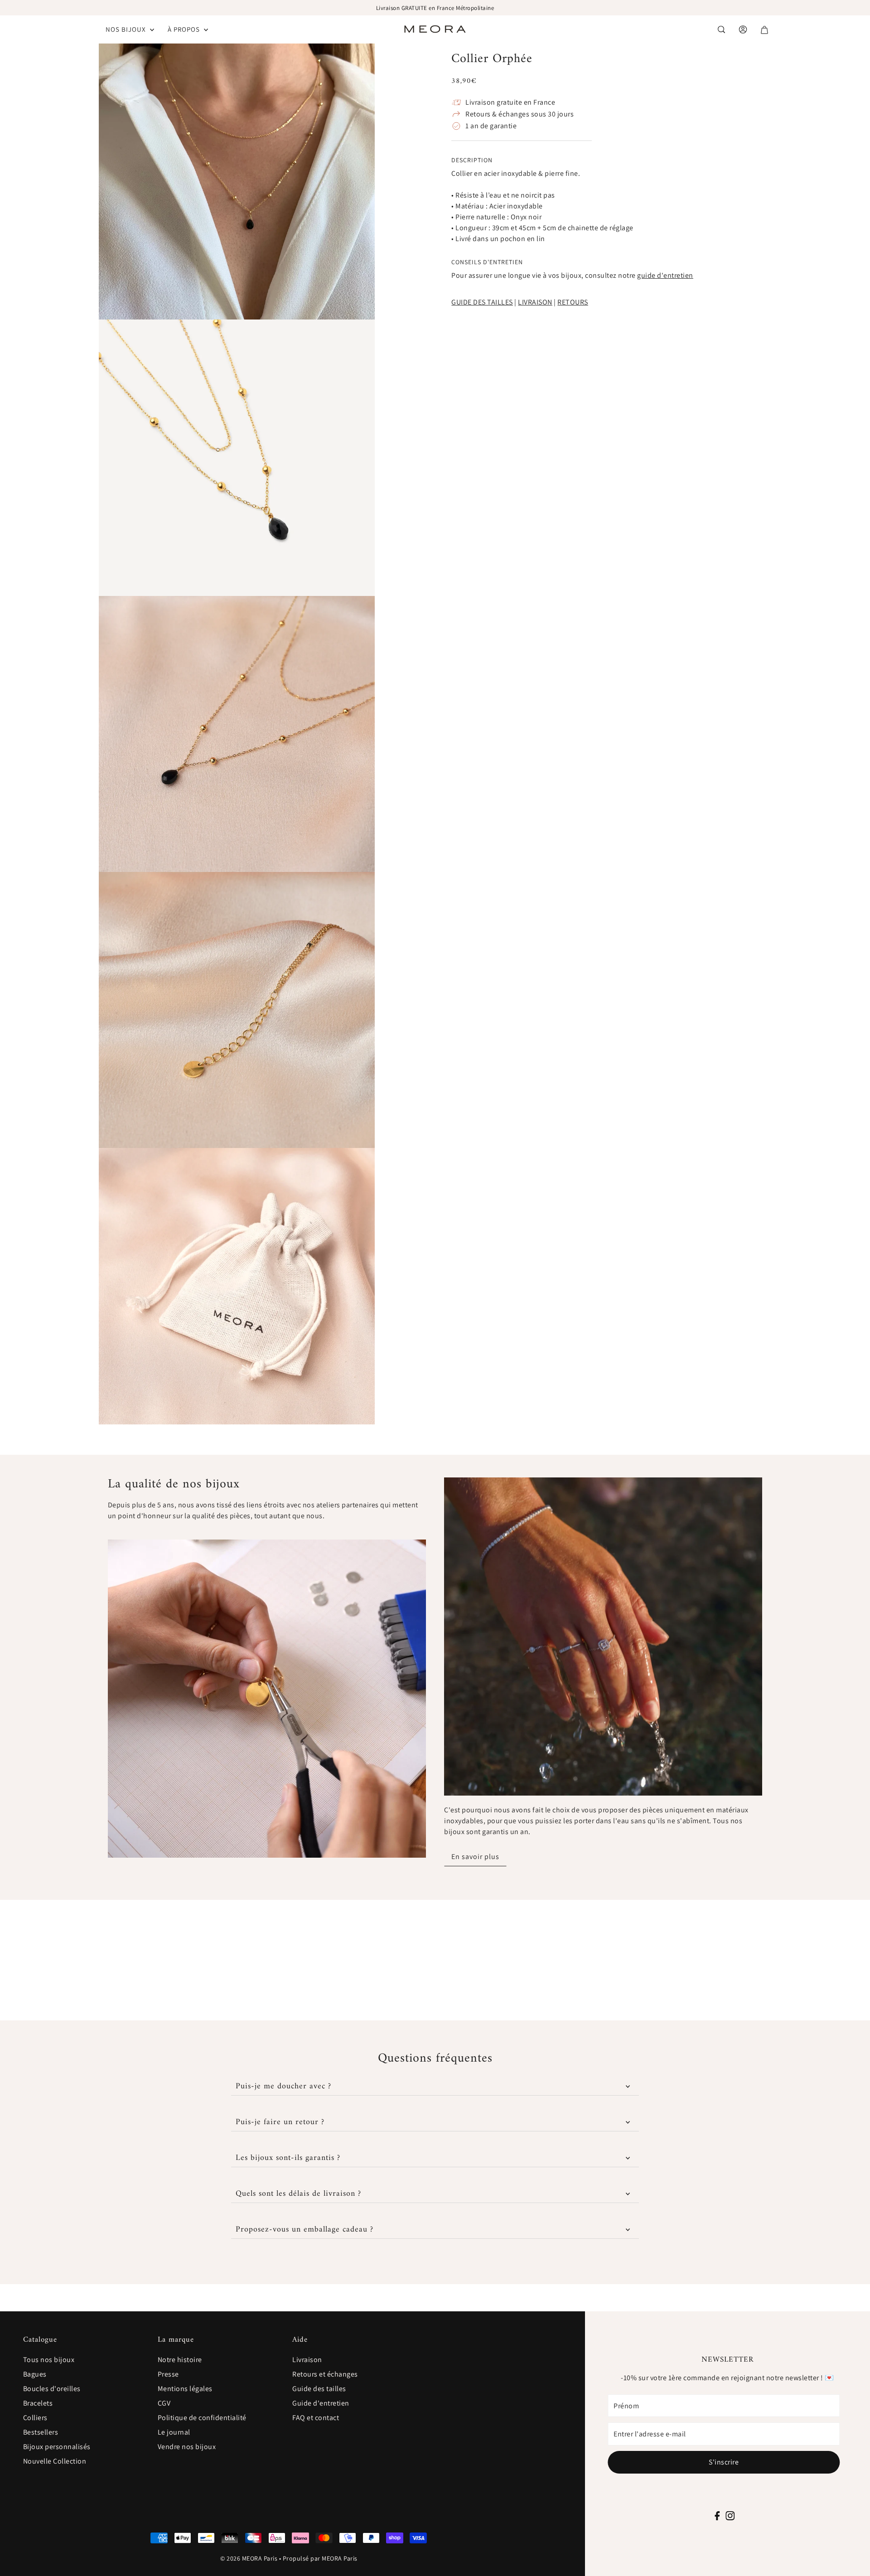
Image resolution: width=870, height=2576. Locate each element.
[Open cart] (764, 30)
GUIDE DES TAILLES (482, 302)
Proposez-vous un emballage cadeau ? (304, 2230)
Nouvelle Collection (55, 2461)
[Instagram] (730, 2515)
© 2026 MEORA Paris (249, 2558)
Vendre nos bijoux (187, 2447)
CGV (164, 2403)
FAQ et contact (316, 2418)
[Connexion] (721, 29)
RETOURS (573, 302)
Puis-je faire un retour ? (280, 2122)
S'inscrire (724, 2462)
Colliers (35, 2418)
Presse (168, 2374)
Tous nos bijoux (49, 2360)
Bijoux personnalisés (57, 2447)
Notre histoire (180, 2360)
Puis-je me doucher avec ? (283, 2086)
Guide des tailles (319, 2389)
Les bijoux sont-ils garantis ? (288, 2158)
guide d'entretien (665, 275)
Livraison (307, 2360)
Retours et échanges (325, 2374)
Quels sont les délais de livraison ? (298, 2194)
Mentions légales (185, 2389)
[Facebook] (718, 2515)
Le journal (174, 2432)
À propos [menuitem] (185, 29)
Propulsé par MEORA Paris (320, 2558)
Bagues (35, 2374)
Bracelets (38, 2403)
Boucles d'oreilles (52, 2389)
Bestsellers (41, 2432)
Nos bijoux (127, 29)
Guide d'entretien (321, 2403)
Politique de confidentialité (202, 2418)
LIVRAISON (535, 302)
